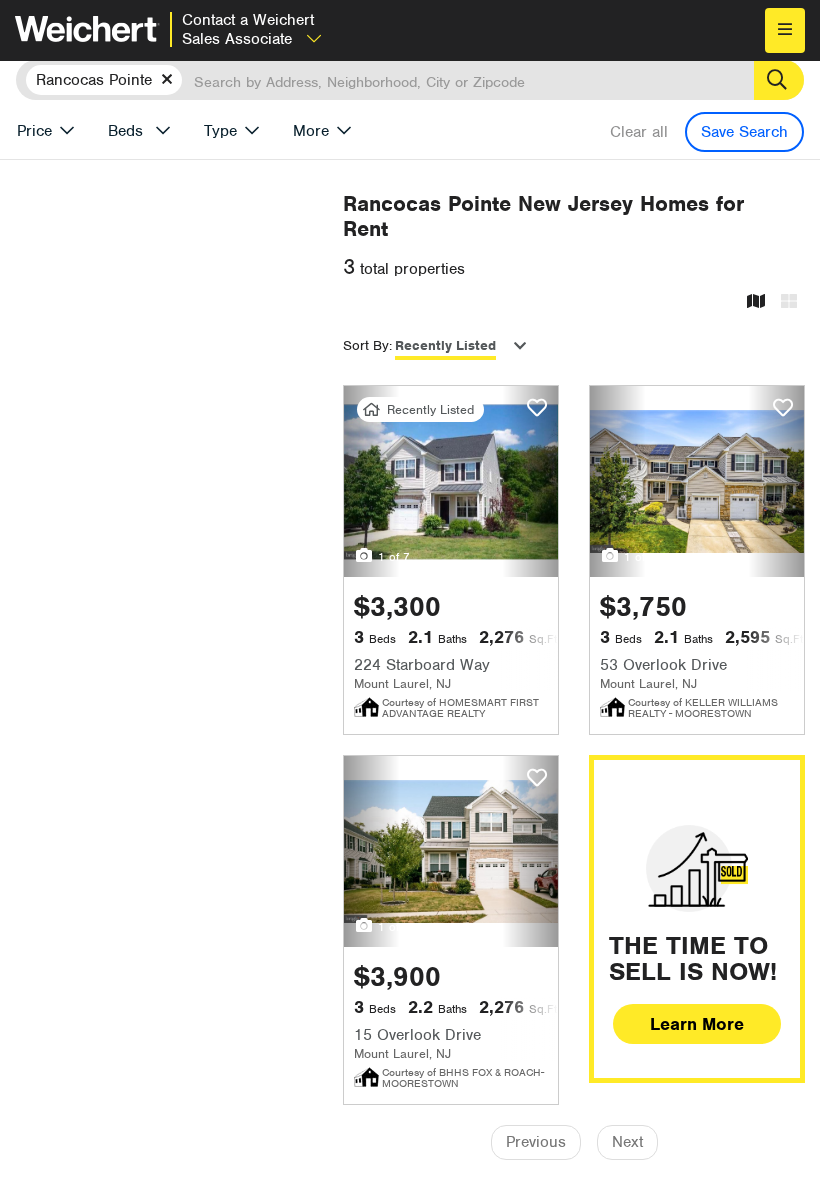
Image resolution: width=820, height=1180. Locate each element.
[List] (789, 302)
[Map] (756, 302)
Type (220, 131)
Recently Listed (445, 345)
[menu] (785, 30)
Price (34, 131)
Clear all (639, 132)
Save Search (744, 132)
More (311, 131)
